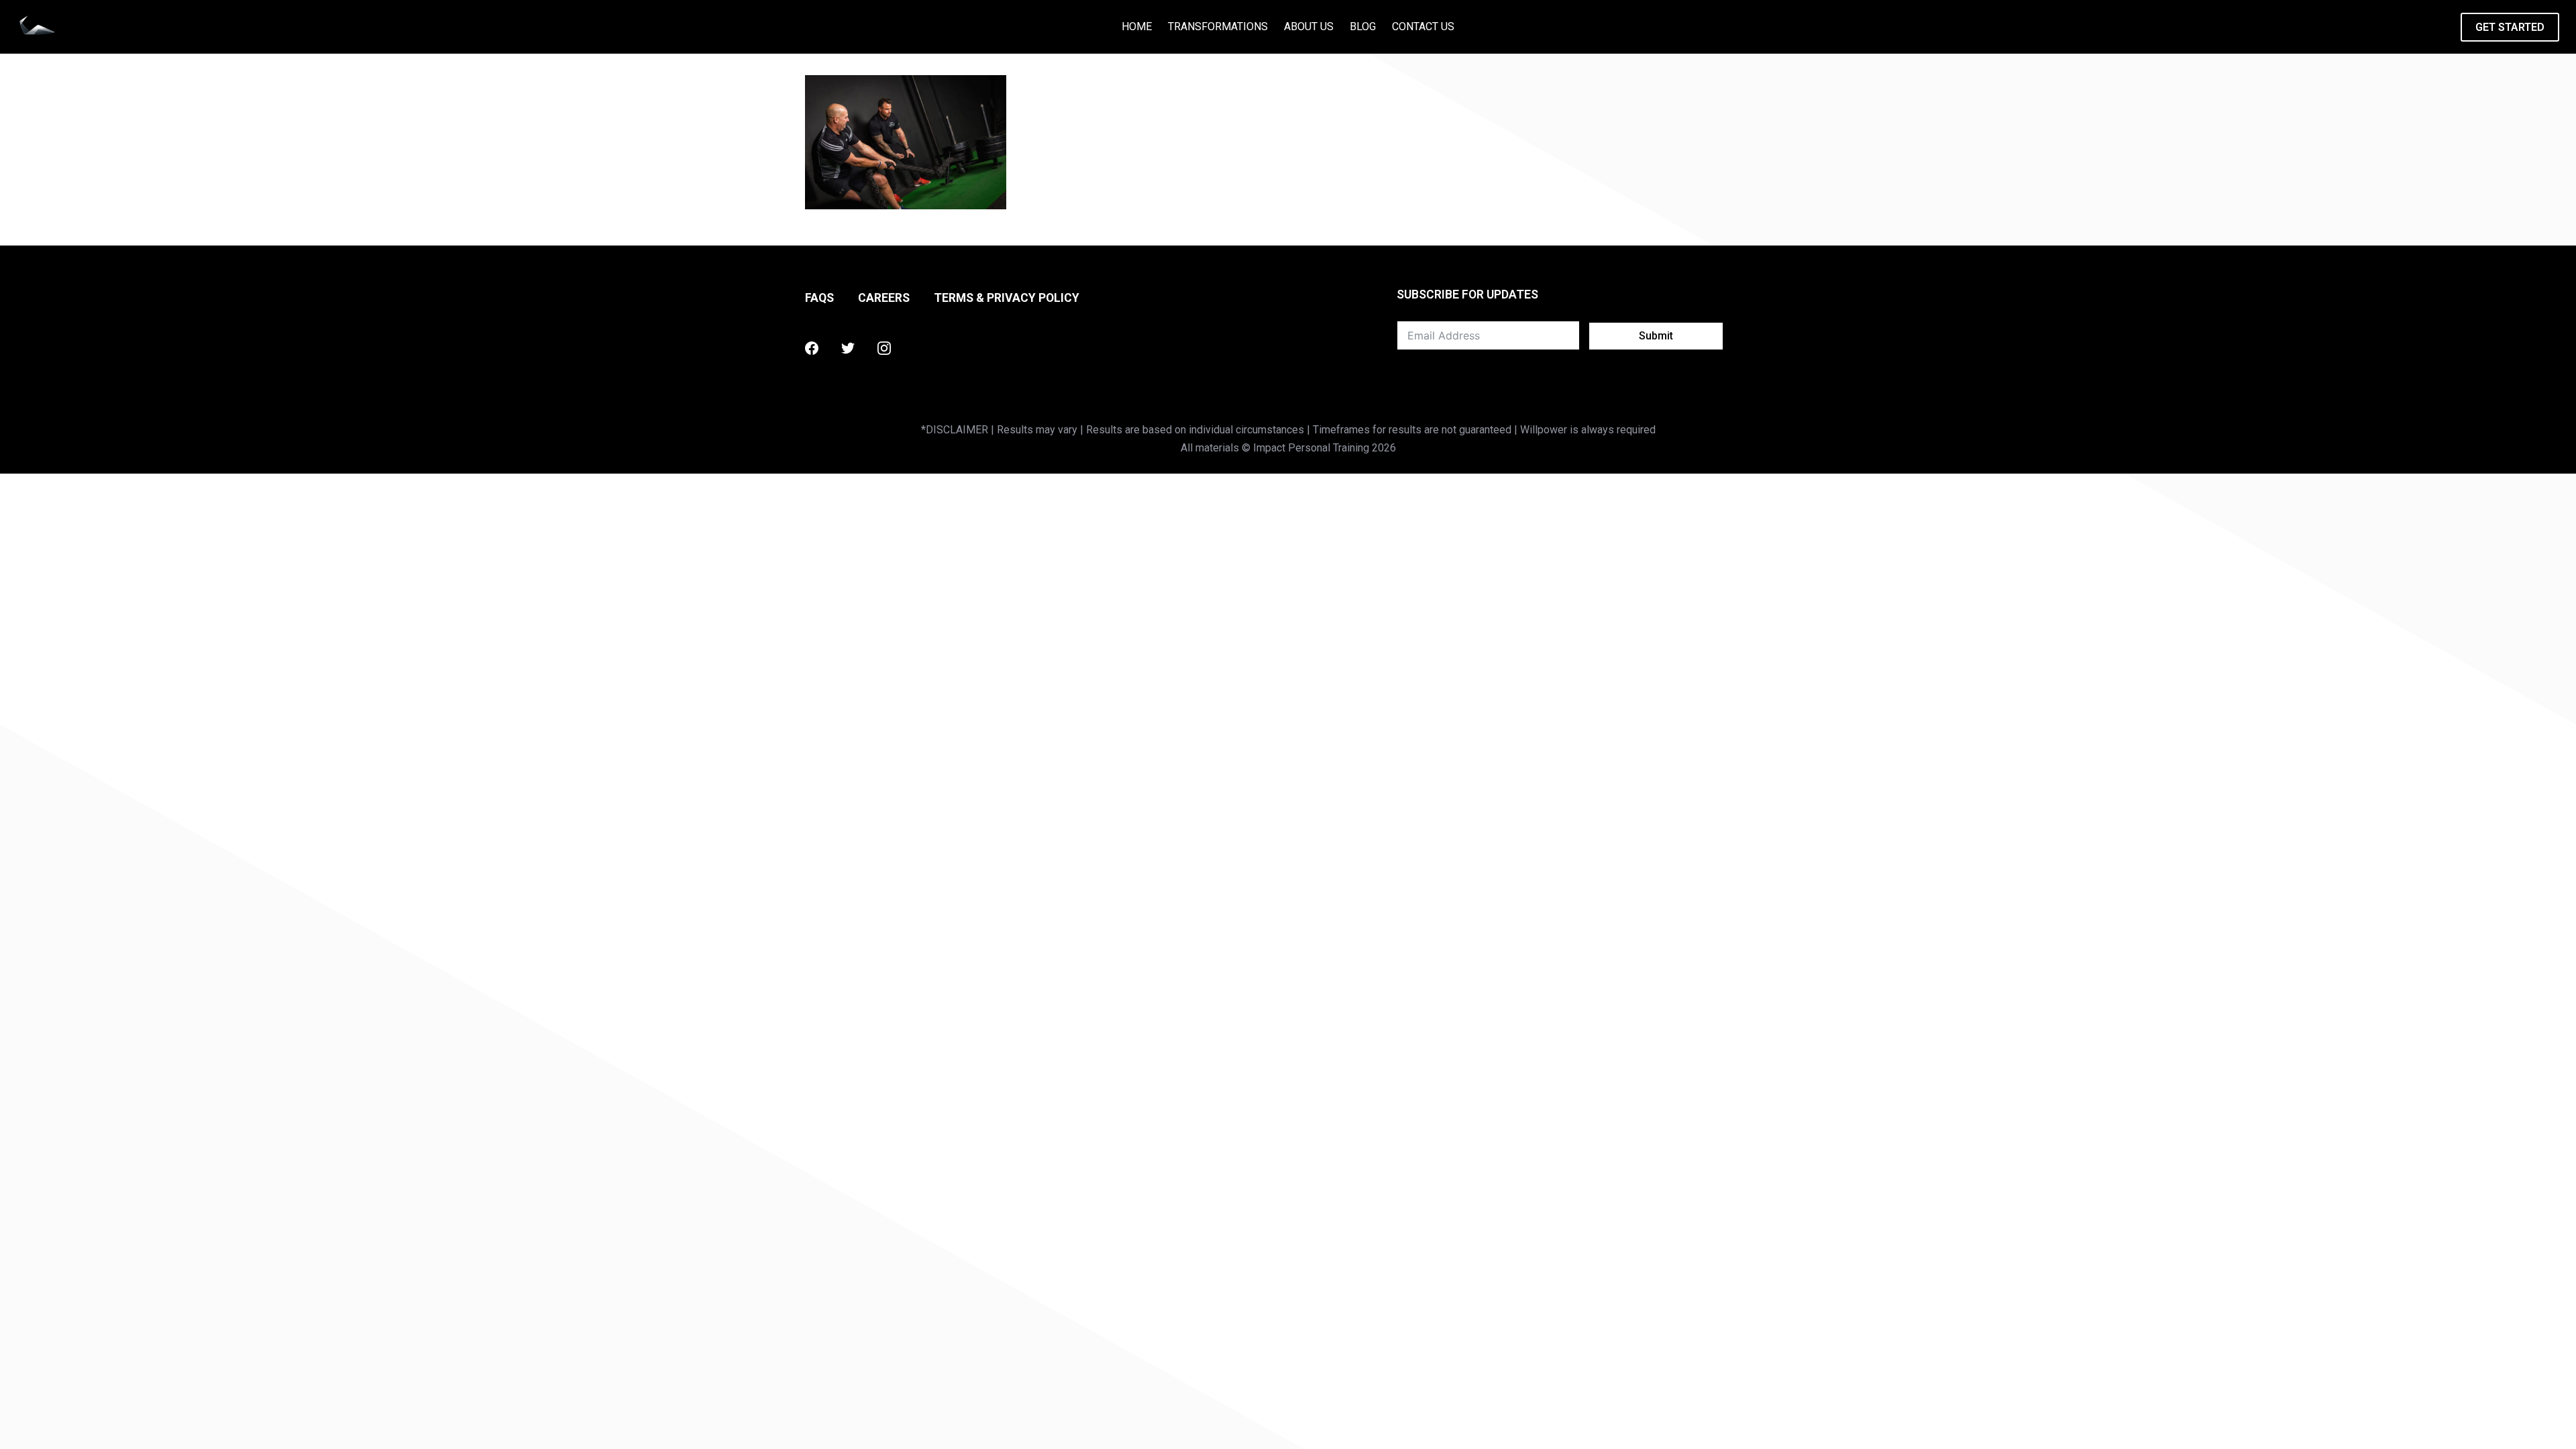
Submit (1656, 336)
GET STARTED (2510, 27)
